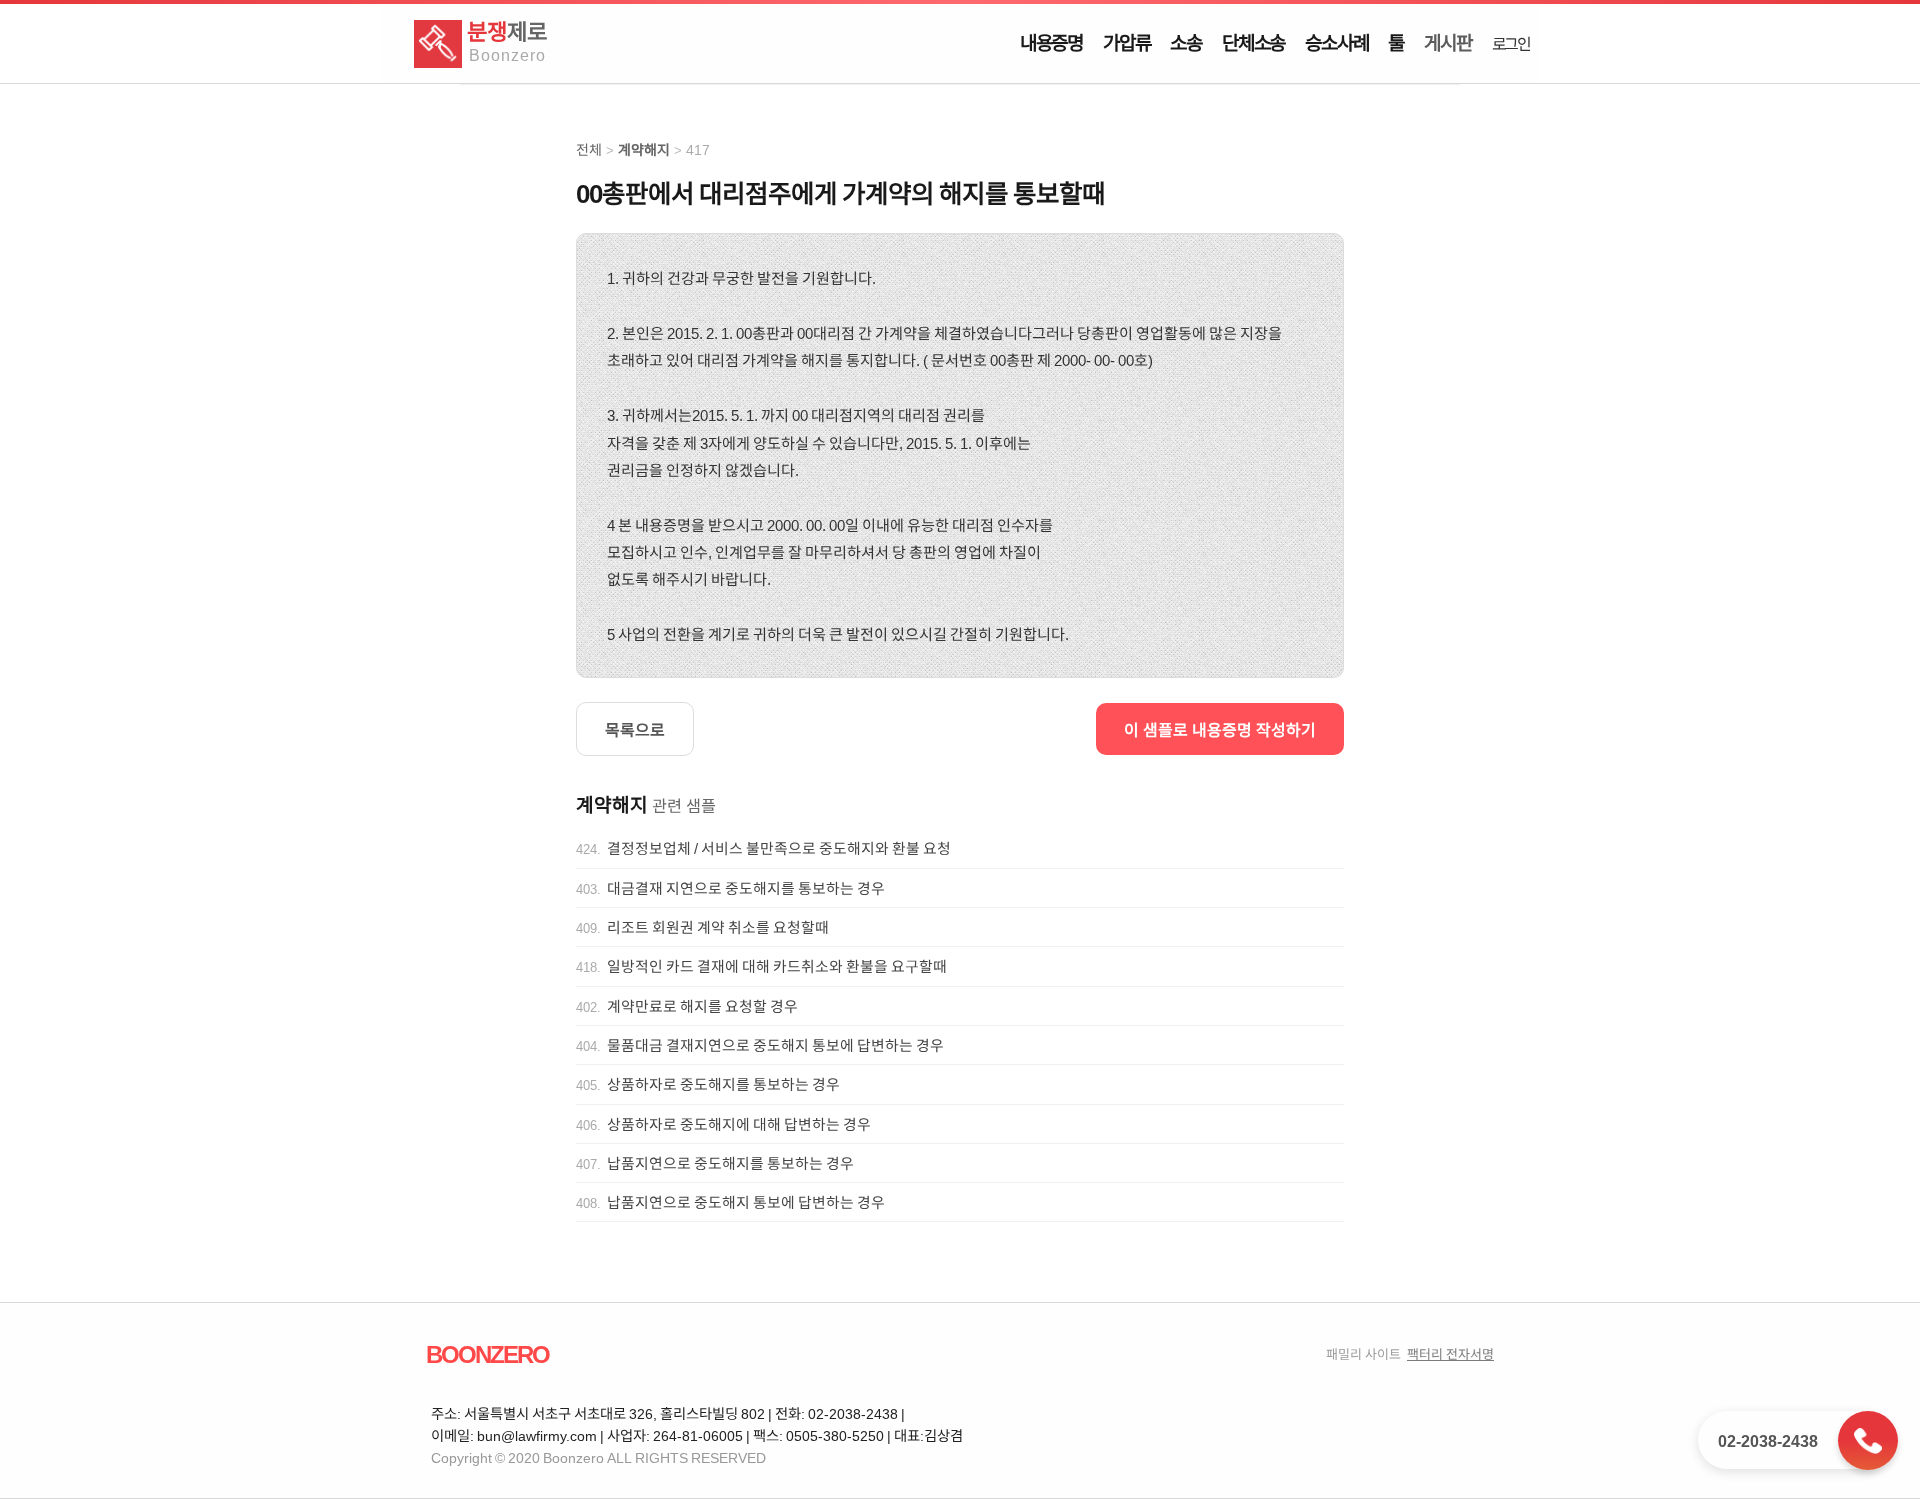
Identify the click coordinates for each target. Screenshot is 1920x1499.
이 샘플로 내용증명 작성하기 (1220, 729)
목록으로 (635, 729)
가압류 (1126, 42)
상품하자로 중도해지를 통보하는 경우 (723, 1084)
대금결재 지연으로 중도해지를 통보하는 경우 (746, 888)
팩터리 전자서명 (1450, 1353)
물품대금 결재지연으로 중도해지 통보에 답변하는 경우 (775, 1045)
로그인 (1511, 43)
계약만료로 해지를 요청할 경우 (702, 1006)
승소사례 (1336, 42)
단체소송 (1253, 42)
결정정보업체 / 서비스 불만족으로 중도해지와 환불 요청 (779, 848)
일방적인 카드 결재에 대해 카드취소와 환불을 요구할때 (777, 966)
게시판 (1447, 42)
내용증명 (1051, 42)
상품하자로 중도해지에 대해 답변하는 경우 (739, 1124)
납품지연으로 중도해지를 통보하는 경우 (730, 1163)
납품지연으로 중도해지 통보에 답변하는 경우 (746, 1202)
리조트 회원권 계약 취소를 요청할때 (718, 927)
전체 (589, 149)
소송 (1186, 42)
